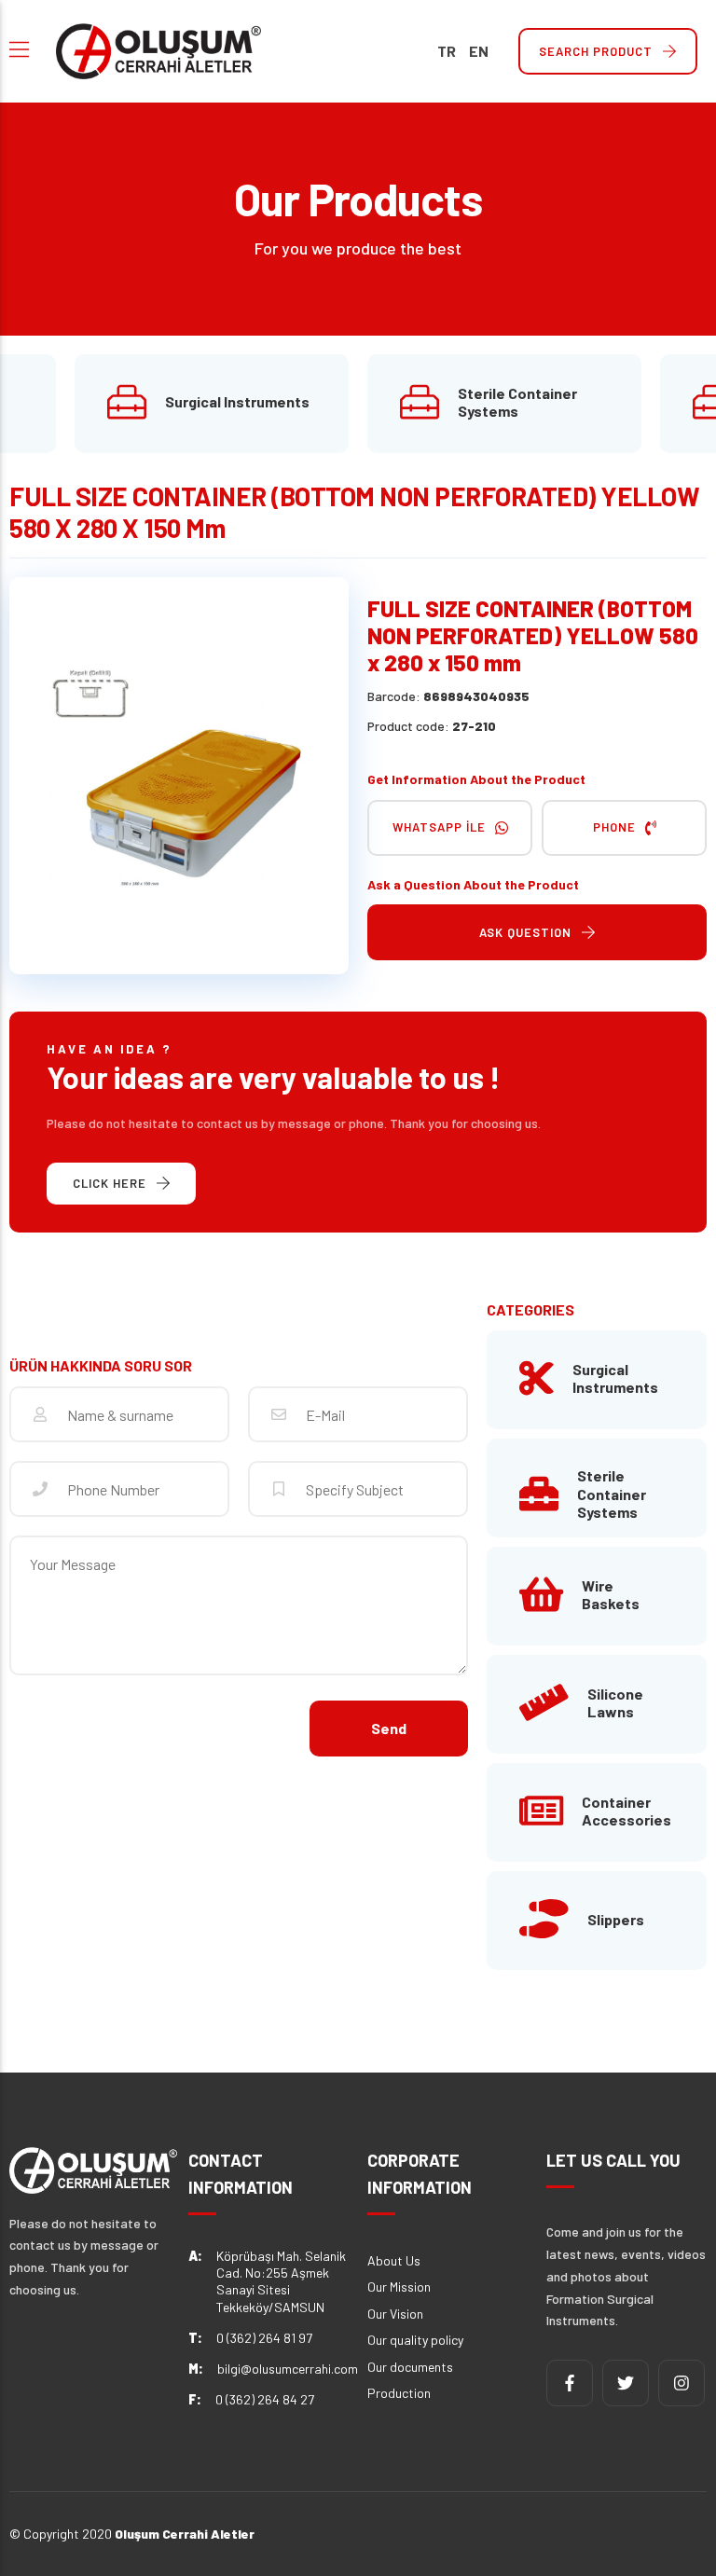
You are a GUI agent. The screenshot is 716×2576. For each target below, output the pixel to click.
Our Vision (395, 2314)
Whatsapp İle (439, 827)
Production (399, 2393)
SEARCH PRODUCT (596, 51)
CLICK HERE (110, 1183)
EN (479, 51)
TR (447, 51)
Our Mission (399, 2287)
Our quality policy (415, 2340)
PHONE (614, 827)
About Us (394, 2260)
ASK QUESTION (525, 932)
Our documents (410, 2367)
